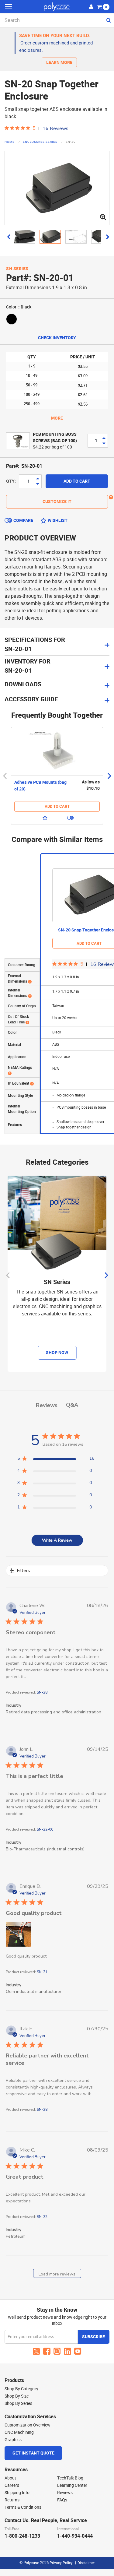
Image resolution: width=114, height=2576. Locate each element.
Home (10, 142)
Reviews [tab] (47, 1405)
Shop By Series (18, 2403)
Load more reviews (57, 2274)
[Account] (91, 6)
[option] (57, 776)
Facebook (47, 2351)
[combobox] (57, 20)
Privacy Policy (61, 2563)
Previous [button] (5, 776)
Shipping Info (17, 2493)
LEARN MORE (59, 63)
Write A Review (57, 1540)
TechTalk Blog (70, 2478)
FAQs (62, 2500)
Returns (12, 2500)
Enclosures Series (41, 142)
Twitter (36, 2351)
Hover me (111, 497)
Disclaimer (86, 2563)
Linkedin (67, 2351)
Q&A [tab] (72, 1405)
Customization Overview (28, 2425)
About (10, 2478)
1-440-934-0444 (75, 2536)
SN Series (17, 269)
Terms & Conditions (23, 2507)
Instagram (57, 2351)
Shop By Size (17, 2396)
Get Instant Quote (33, 2453)
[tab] (57, 666)
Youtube (78, 2351)
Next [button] (109, 776)
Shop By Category (21, 2389)
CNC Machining (19, 2432)
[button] (9, 237)
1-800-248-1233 (22, 2536)
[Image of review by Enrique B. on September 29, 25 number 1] (18, 1934)
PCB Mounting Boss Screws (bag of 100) (55, 438)
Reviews (65, 2493)
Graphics (13, 2440)
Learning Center (72, 2485)
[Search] (108, 20)
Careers (12, 2485)
